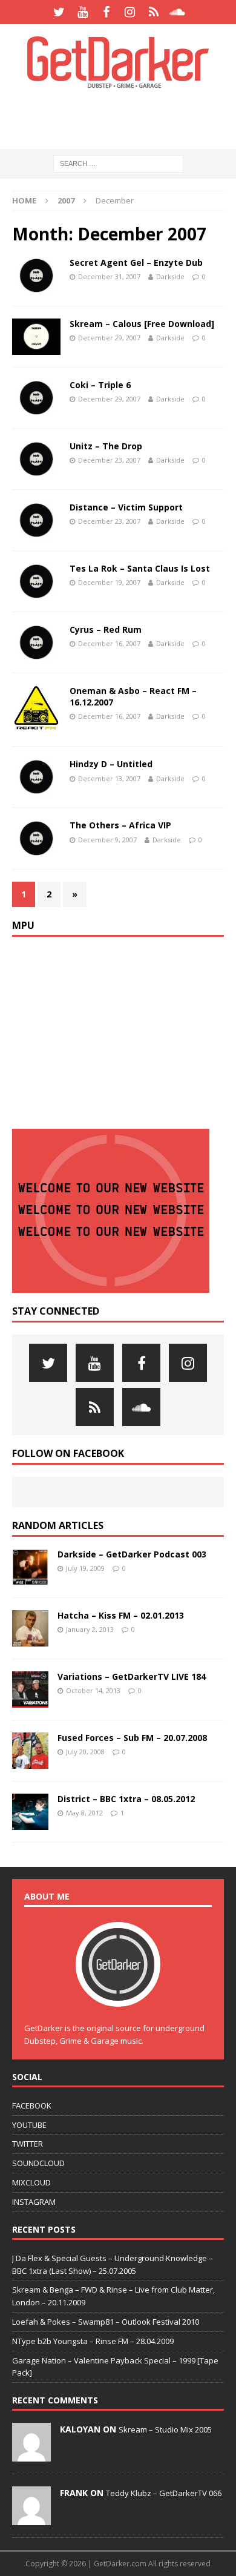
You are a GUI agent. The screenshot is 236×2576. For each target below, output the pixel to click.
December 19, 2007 (109, 582)
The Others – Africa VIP (120, 825)
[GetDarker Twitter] (59, 12)
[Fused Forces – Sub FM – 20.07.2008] (30, 1751)
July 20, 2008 (85, 1752)
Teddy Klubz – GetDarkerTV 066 (164, 2493)
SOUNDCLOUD (38, 2163)
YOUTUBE (29, 2125)
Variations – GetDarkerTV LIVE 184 (132, 1676)
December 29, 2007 (109, 338)
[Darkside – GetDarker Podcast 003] (30, 1567)
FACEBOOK (32, 2105)
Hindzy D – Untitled (111, 764)
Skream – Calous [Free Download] (142, 324)
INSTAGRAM (34, 2202)
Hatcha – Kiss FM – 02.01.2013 (121, 1615)
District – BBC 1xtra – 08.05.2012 (126, 1799)
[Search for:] (118, 163)
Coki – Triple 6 (100, 385)
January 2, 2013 (90, 1629)
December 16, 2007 (109, 643)
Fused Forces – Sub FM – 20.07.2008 (132, 1738)
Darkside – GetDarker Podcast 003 (132, 1554)
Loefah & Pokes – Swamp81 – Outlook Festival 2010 (106, 2322)
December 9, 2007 (107, 840)
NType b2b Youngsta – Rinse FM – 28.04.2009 (93, 2341)
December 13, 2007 (109, 778)
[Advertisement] (124, 118)
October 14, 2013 (93, 1690)
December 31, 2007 (109, 276)
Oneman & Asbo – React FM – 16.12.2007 (133, 696)
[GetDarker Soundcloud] (177, 12)
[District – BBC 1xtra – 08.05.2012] (30, 1812)
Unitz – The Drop (106, 446)
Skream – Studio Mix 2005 (165, 2429)
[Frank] (31, 2519)
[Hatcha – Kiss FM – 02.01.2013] (30, 1628)
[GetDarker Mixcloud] (153, 12)
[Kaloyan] (31, 2455)
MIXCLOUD (31, 2182)
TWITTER (28, 2144)
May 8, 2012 (84, 1813)
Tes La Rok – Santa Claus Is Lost (140, 568)
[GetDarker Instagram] (130, 12)
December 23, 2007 (109, 460)
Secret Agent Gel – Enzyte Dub (136, 263)
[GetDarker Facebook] (106, 12)
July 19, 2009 (85, 1568)
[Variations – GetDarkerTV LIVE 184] (30, 1689)
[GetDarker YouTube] (83, 12)
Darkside (170, 276)
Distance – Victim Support (126, 507)
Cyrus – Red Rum (106, 629)
